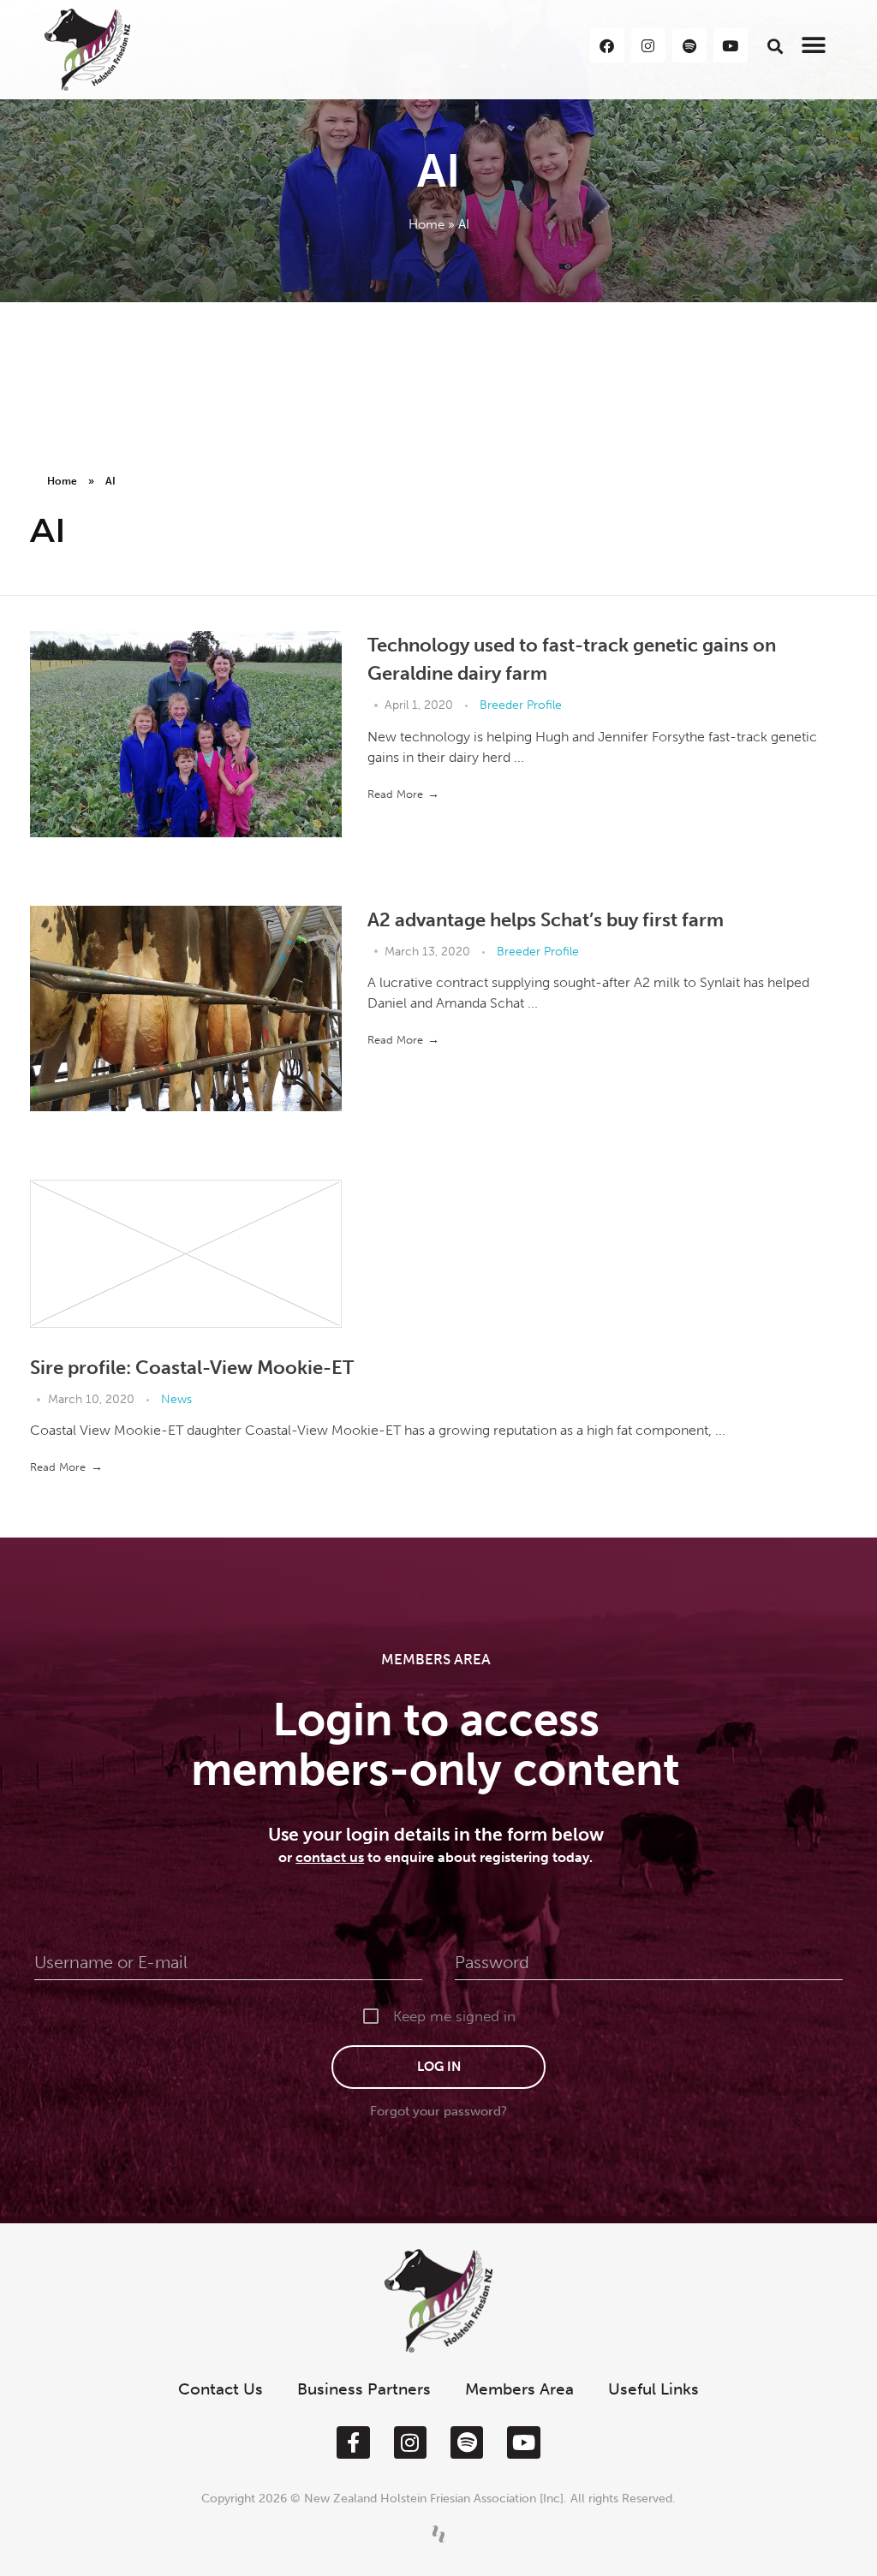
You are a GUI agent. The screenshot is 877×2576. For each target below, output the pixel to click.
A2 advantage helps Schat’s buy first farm (546, 920)
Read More (395, 794)
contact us (330, 1857)
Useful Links (653, 2389)
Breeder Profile (521, 705)
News (176, 1399)
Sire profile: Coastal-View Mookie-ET (192, 1368)
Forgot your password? (438, 2111)
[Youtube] (523, 2442)
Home (427, 224)
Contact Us (221, 2389)
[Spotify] (467, 2442)
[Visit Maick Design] (438, 2534)
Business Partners (364, 2389)
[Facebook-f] (353, 2442)
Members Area (519, 2389)
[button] (775, 46)
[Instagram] (410, 2442)
